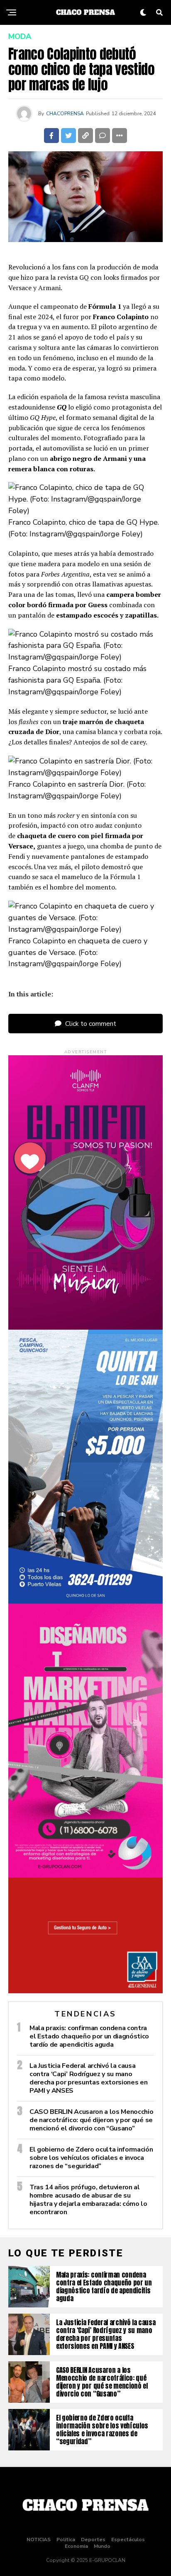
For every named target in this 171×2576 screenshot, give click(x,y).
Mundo (102, 2546)
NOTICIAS (39, 2540)
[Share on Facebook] (51, 136)
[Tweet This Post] (68, 136)
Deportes (93, 2540)
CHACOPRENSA (65, 114)
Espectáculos (128, 2540)
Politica (66, 2540)
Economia (76, 2546)
